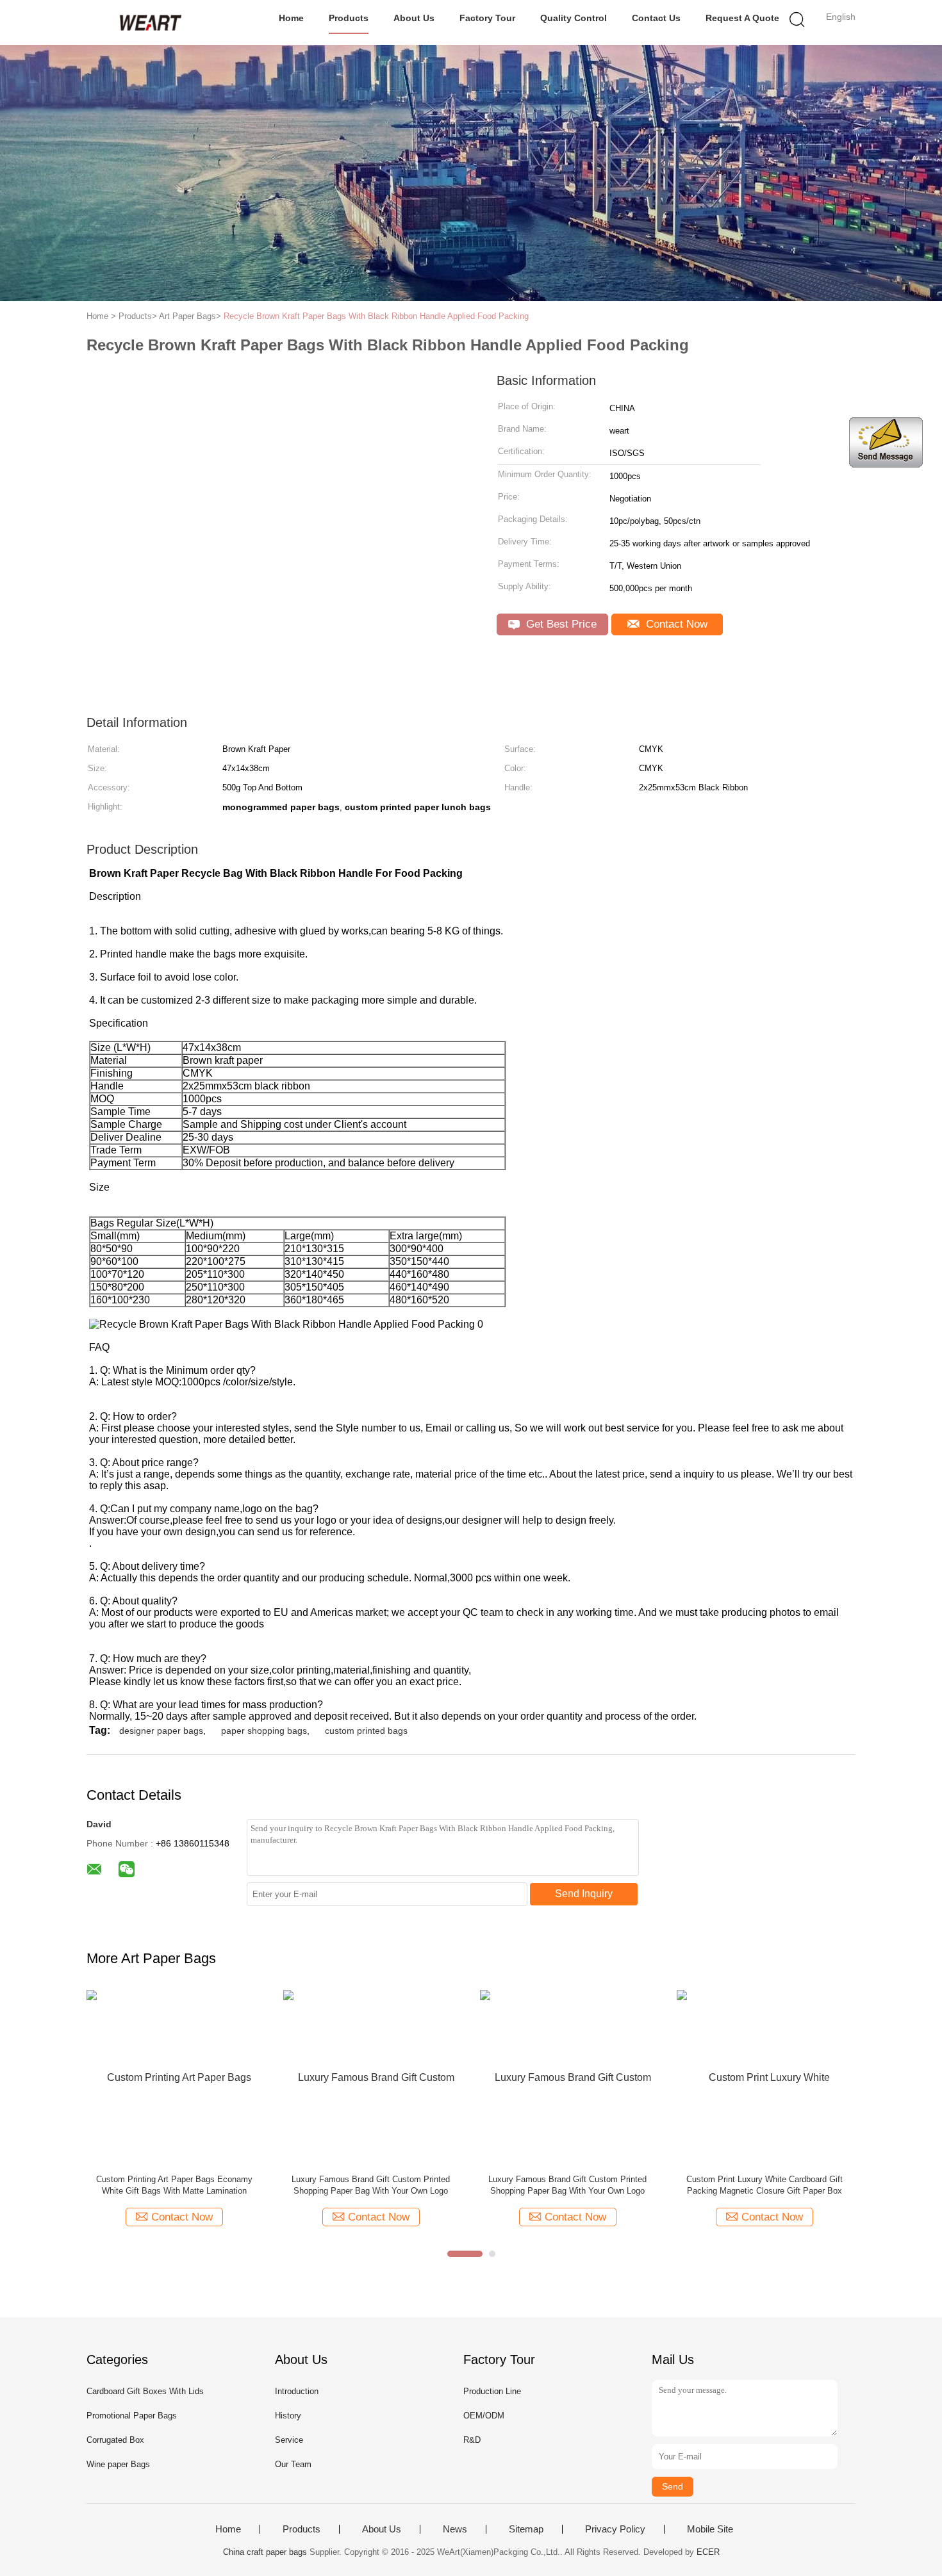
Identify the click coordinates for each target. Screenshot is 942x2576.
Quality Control (574, 18)
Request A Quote (742, 18)
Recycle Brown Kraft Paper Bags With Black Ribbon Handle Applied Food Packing (376, 316)
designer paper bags (161, 1731)
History (288, 2416)
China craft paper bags (265, 2552)
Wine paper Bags (118, 2464)
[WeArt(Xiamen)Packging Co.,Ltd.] (149, 22)
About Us (414, 18)
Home (291, 18)
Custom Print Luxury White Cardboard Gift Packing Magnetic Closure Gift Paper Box (764, 2185)
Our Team (293, 2464)
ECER (708, 2552)
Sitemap (526, 2529)
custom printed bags (366, 1731)
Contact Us (656, 18)
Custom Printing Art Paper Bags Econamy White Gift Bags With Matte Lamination (174, 2185)
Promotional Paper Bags (132, 2416)
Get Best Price (560, 624)
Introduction (297, 2391)
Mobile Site (710, 2529)
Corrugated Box (115, 2440)
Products (349, 18)
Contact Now (675, 624)
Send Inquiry (584, 1894)
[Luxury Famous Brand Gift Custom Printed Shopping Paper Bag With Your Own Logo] (371, 2077)
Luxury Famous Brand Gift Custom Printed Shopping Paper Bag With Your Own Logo (371, 2185)
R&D (472, 2440)
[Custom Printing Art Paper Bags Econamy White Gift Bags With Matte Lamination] (174, 2077)
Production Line (492, 2391)
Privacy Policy (615, 2529)
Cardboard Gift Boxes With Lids (145, 2391)
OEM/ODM (484, 2416)
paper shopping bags (264, 1731)
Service (289, 2440)
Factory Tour (487, 18)
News (455, 2529)
